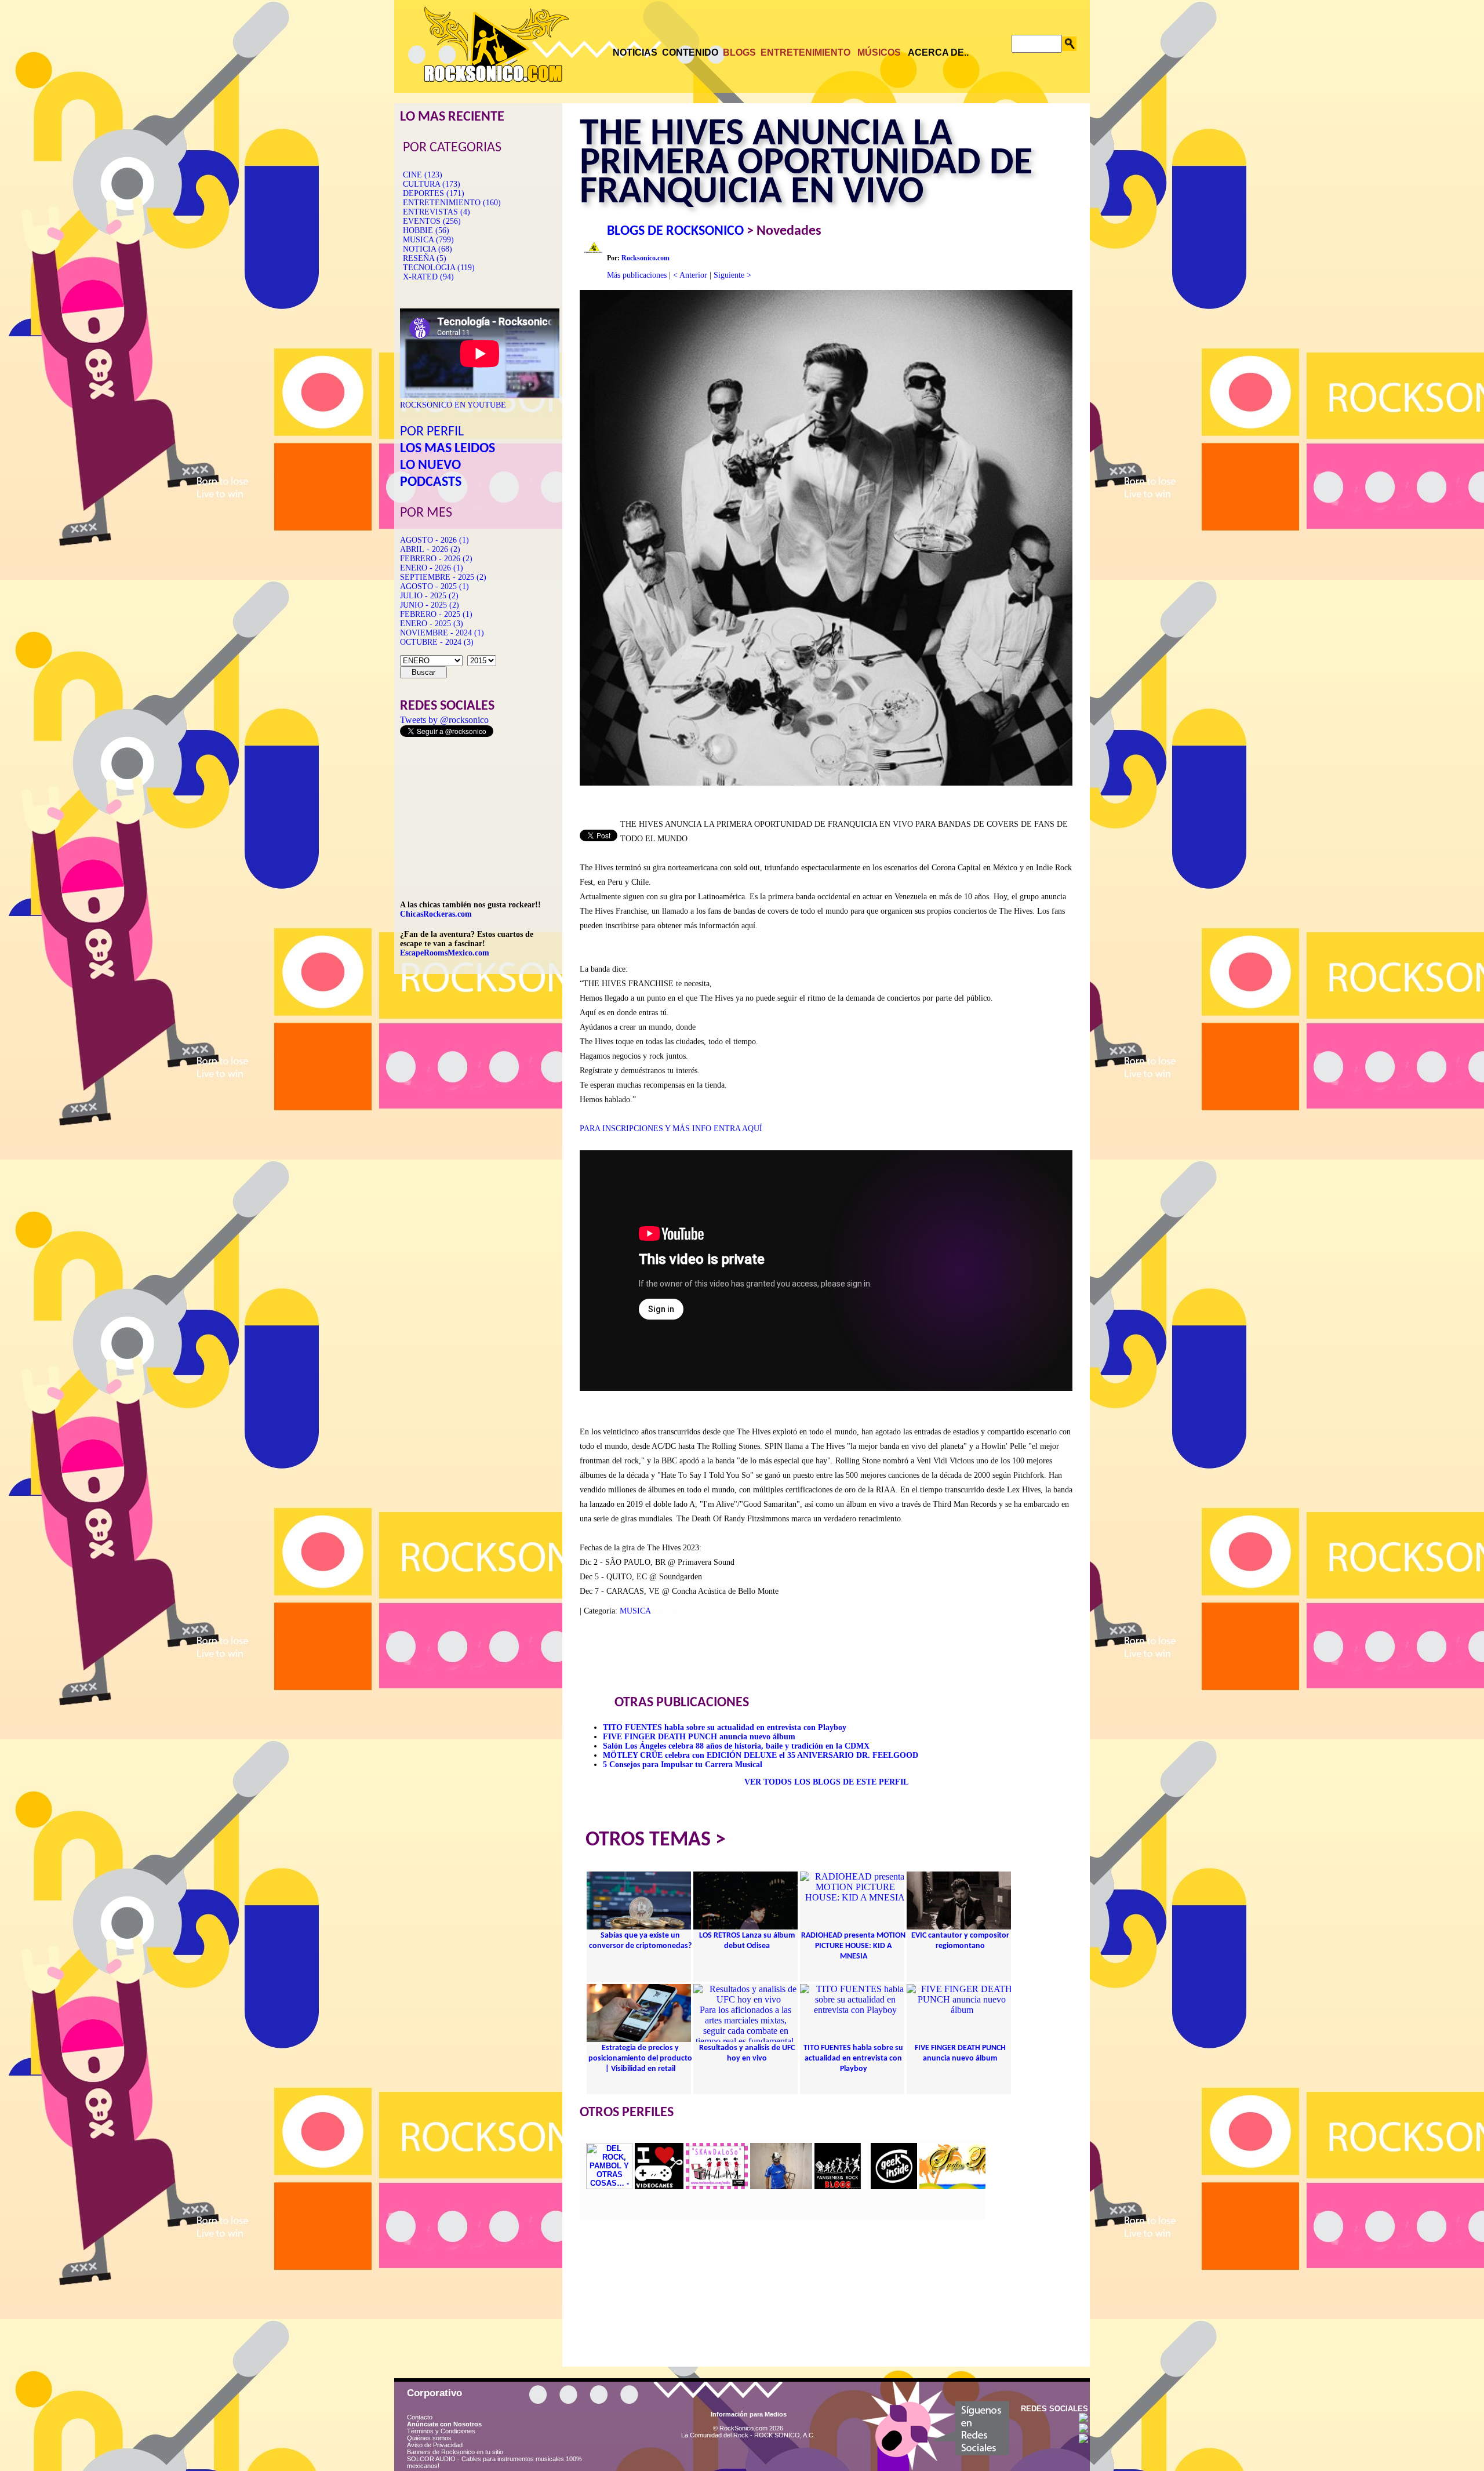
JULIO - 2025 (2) (429, 596)
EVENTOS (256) (432, 221)
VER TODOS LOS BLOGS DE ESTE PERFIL (826, 1782)
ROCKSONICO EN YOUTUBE (453, 405)
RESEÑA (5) (425, 258)
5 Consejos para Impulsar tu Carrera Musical (683, 1765)
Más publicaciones (637, 275)
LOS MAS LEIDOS (448, 449)
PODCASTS (431, 482)
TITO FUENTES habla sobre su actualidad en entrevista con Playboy (725, 1727)
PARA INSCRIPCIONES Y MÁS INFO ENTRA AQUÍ (671, 1129)
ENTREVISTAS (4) (437, 212)
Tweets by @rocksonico (444, 720)
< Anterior (690, 275)
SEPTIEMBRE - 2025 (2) (443, 577)
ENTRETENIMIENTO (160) (452, 203)
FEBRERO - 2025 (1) (436, 614)
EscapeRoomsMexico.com (445, 953)
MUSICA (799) (428, 240)
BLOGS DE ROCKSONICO (675, 231)
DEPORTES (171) (434, 193)
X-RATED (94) (428, 277)
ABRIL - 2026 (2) (430, 549)
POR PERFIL (432, 432)
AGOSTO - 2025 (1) (434, 586)
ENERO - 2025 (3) (432, 624)
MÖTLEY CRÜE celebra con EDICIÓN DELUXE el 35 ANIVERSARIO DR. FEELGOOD (761, 1755)
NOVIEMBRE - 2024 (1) (442, 633)
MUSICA (635, 1611)
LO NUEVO (430, 466)
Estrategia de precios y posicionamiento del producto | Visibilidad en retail (640, 2058)
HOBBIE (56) (426, 230)
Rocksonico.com (645, 258)
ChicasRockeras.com (436, 914)
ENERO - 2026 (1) (432, 568)
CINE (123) (423, 175)
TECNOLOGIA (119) (439, 268)
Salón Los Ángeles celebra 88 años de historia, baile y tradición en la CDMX (736, 1746)
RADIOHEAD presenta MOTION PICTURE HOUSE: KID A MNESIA (853, 1946)
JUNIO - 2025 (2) (430, 605)
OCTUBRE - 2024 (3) (437, 642)
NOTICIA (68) (428, 249)
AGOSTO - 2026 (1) (434, 540)
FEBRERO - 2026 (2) (436, 559)
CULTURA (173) (432, 184)
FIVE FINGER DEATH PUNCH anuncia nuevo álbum (699, 1737)
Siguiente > (732, 275)
